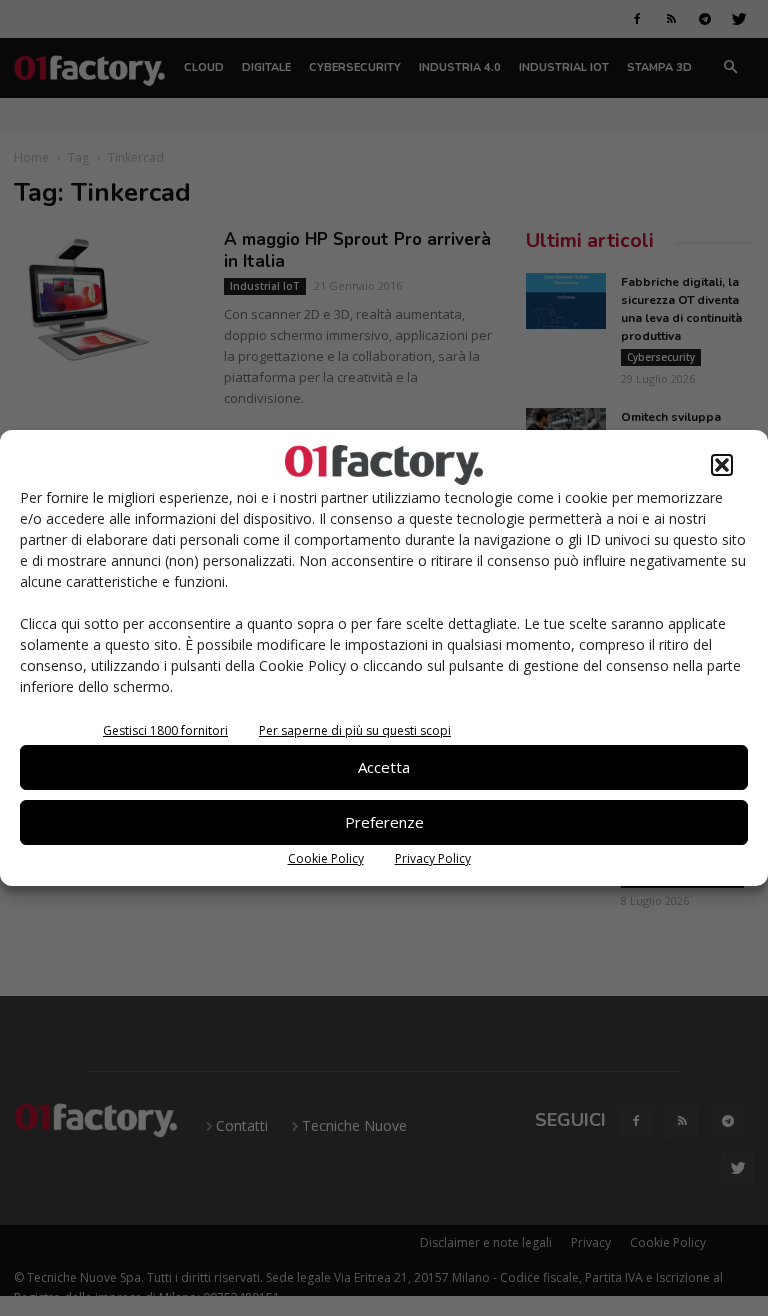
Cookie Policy (326, 858)
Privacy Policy (433, 858)
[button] (722, 465)
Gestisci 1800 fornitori (165, 730)
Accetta (384, 767)
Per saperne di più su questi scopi (355, 730)
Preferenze (384, 822)
